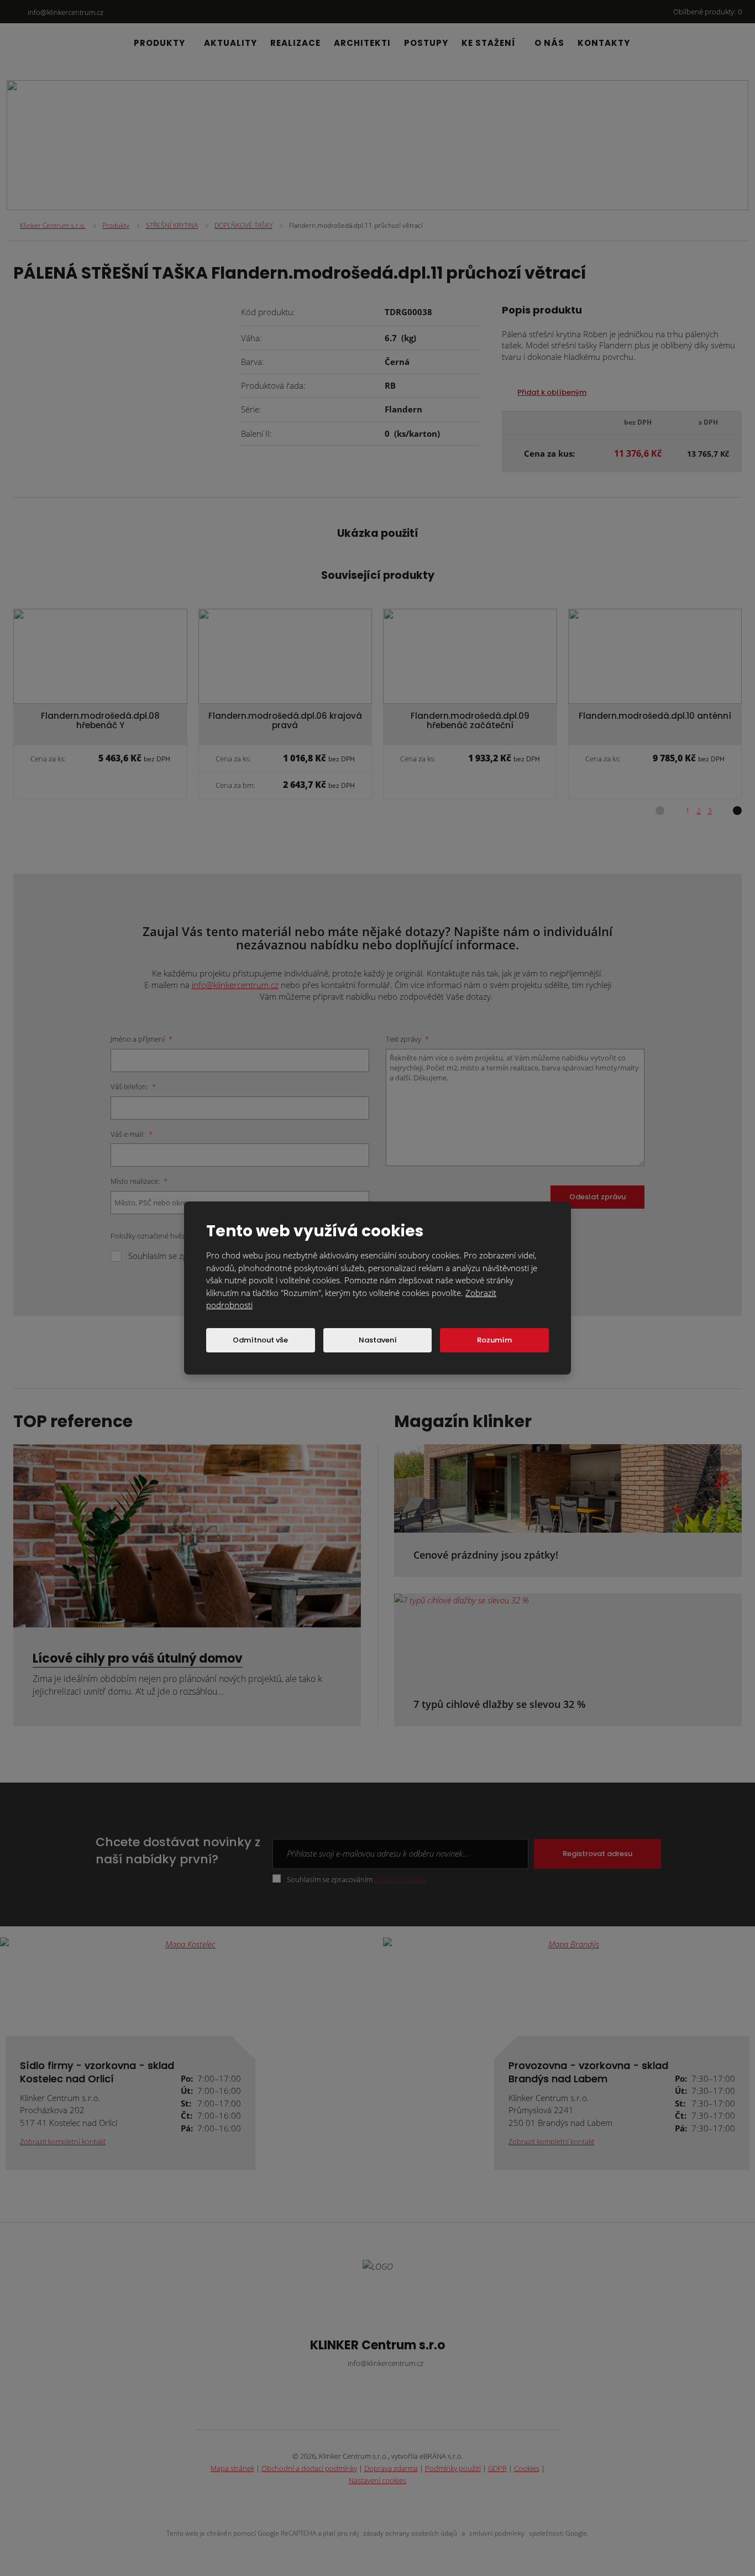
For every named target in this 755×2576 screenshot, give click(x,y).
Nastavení (378, 1340)
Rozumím (494, 1340)
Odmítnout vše (260, 1340)
